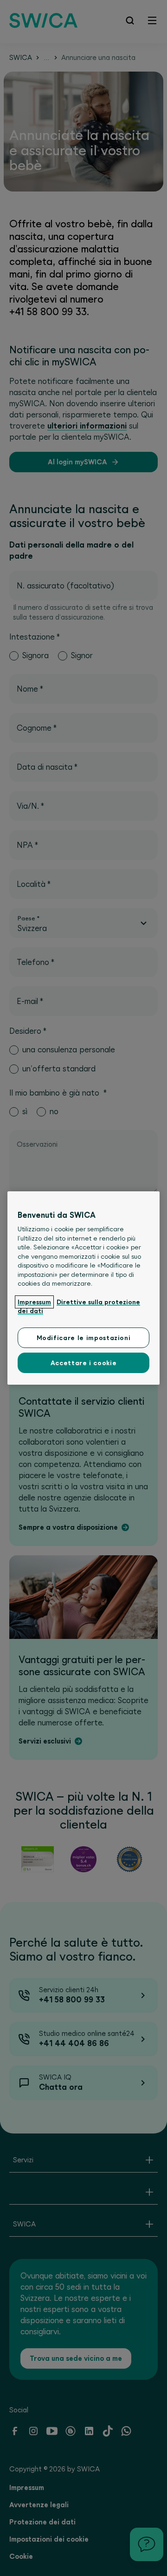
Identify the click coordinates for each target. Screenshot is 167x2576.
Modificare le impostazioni (84, 1338)
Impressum (34, 1302)
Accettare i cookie (84, 1363)
